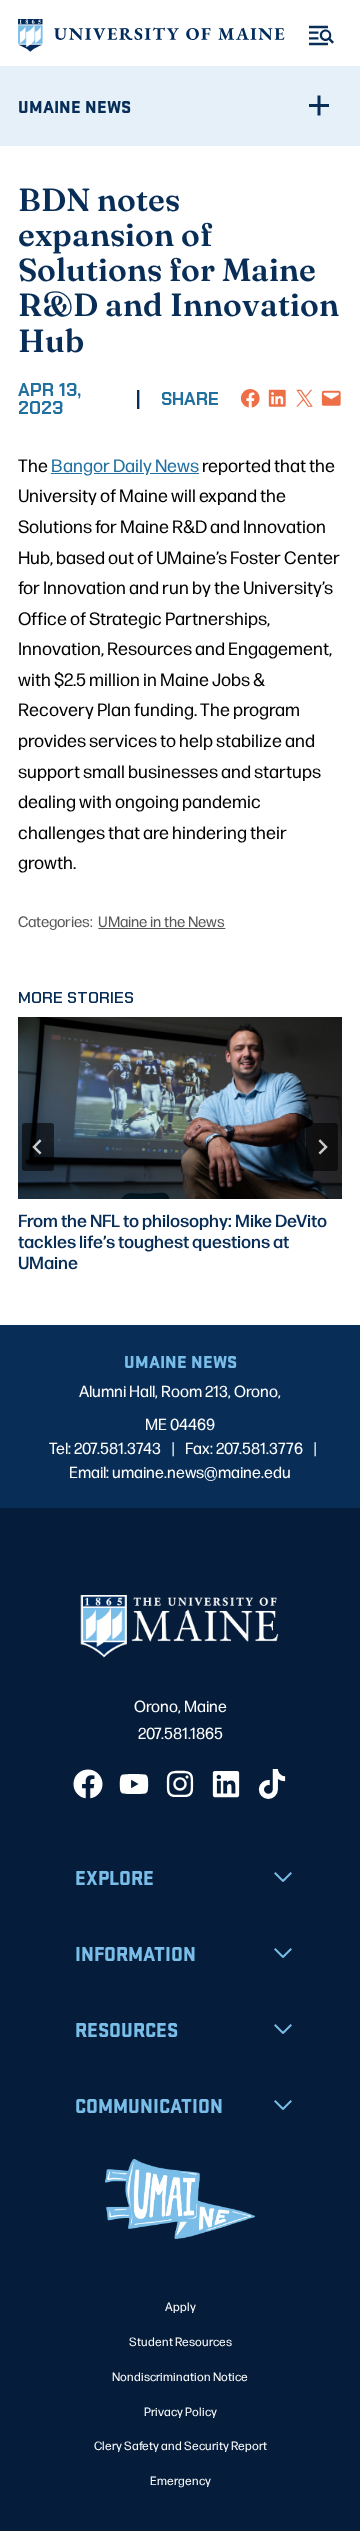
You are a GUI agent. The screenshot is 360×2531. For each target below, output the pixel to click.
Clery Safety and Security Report (180, 2445)
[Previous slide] (38, 1147)
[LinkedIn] (226, 1784)
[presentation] (180, 1108)
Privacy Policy (180, 2411)
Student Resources (180, 2341)
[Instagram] (180, 1784)
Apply (180, 2306)
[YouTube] (134, 1784)
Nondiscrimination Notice (180, 2376)
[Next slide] (322, 1147)
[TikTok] (272, 1784)
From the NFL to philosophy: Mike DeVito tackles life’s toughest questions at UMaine (172, 1241)
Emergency (180, 2480)
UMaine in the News (161, 920)
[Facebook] (88, 1784)
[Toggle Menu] (321, 35)
